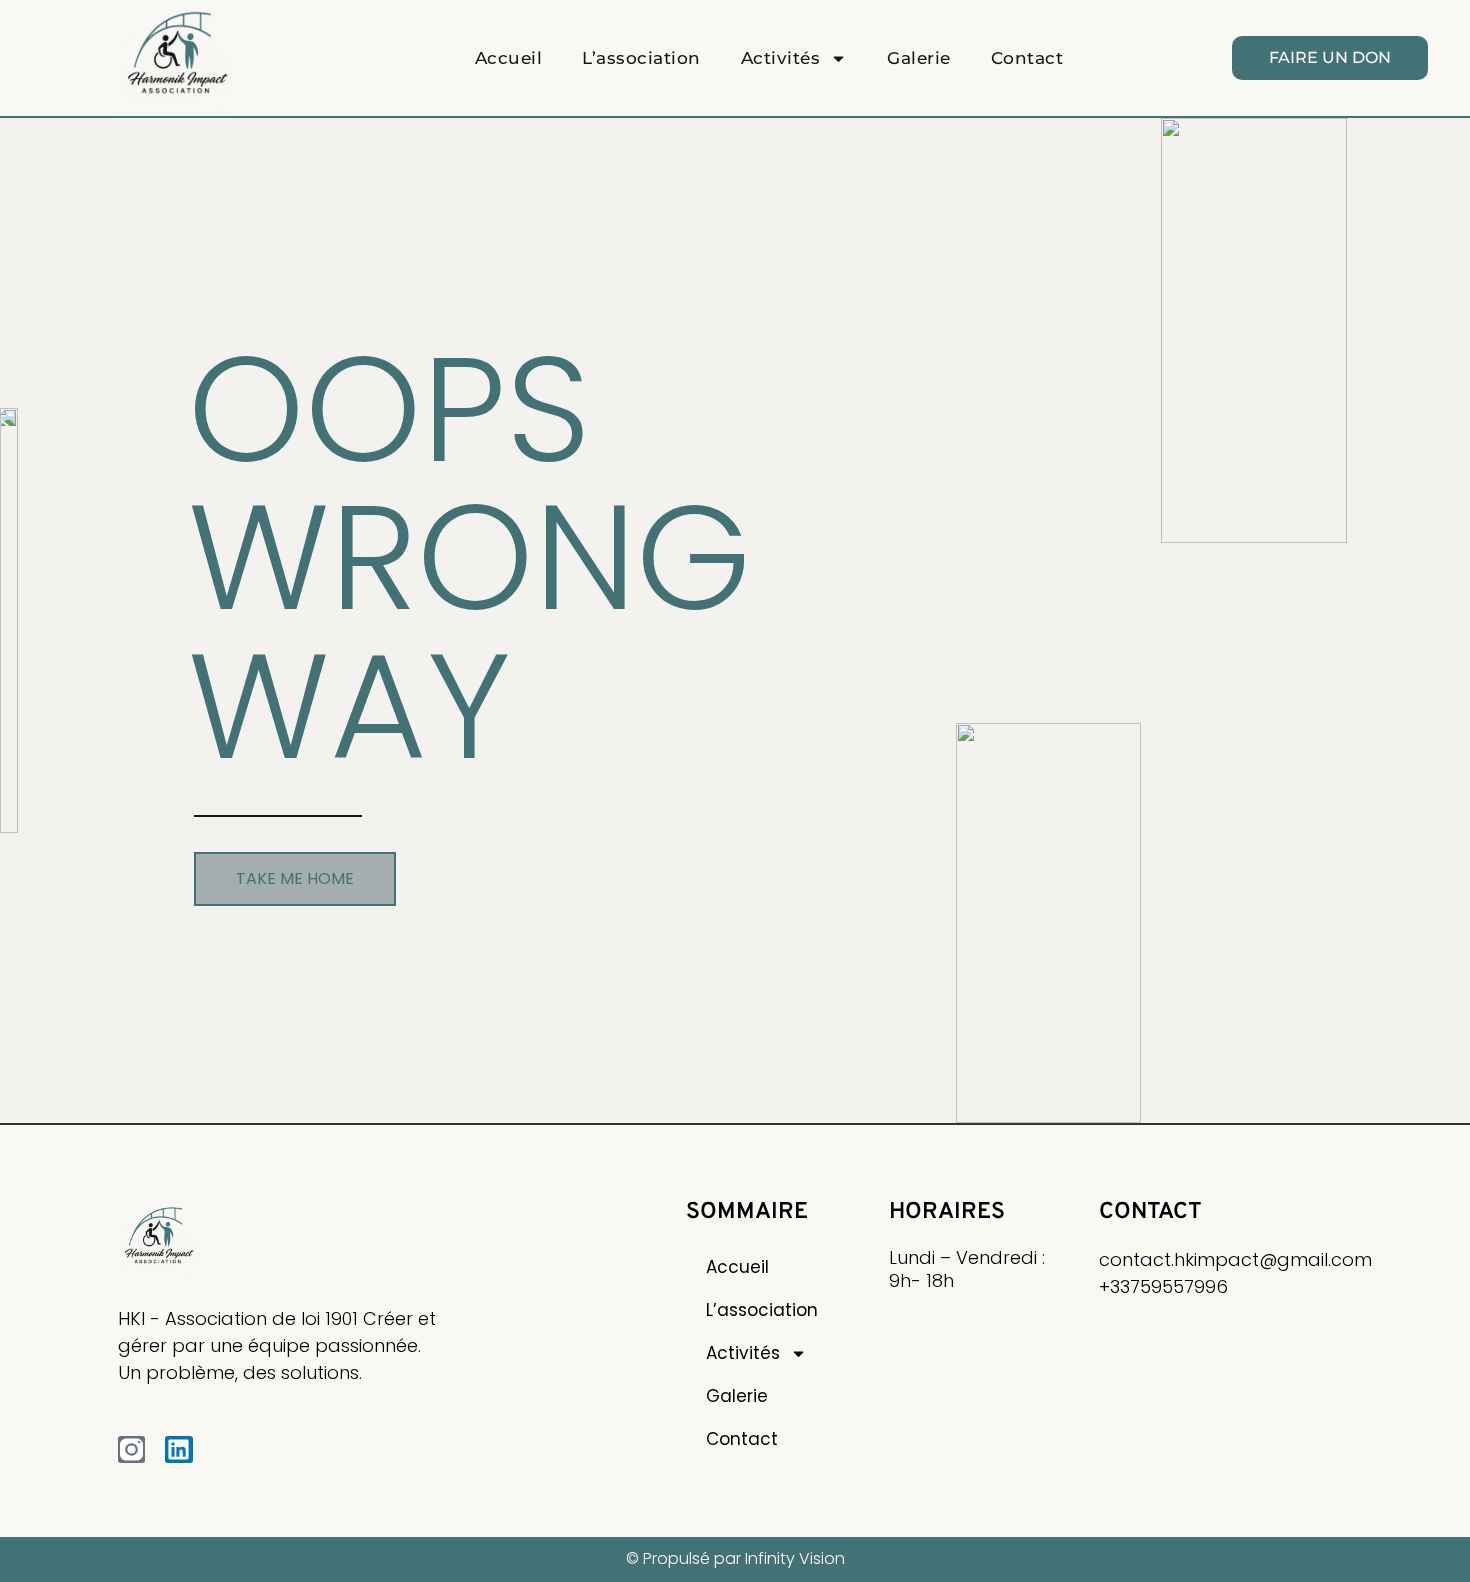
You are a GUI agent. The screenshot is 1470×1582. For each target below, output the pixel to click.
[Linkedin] (179, 1450)
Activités (781, 58)
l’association (641, 58)
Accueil (509, 58)
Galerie (919, 58)
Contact (1027, 58)
